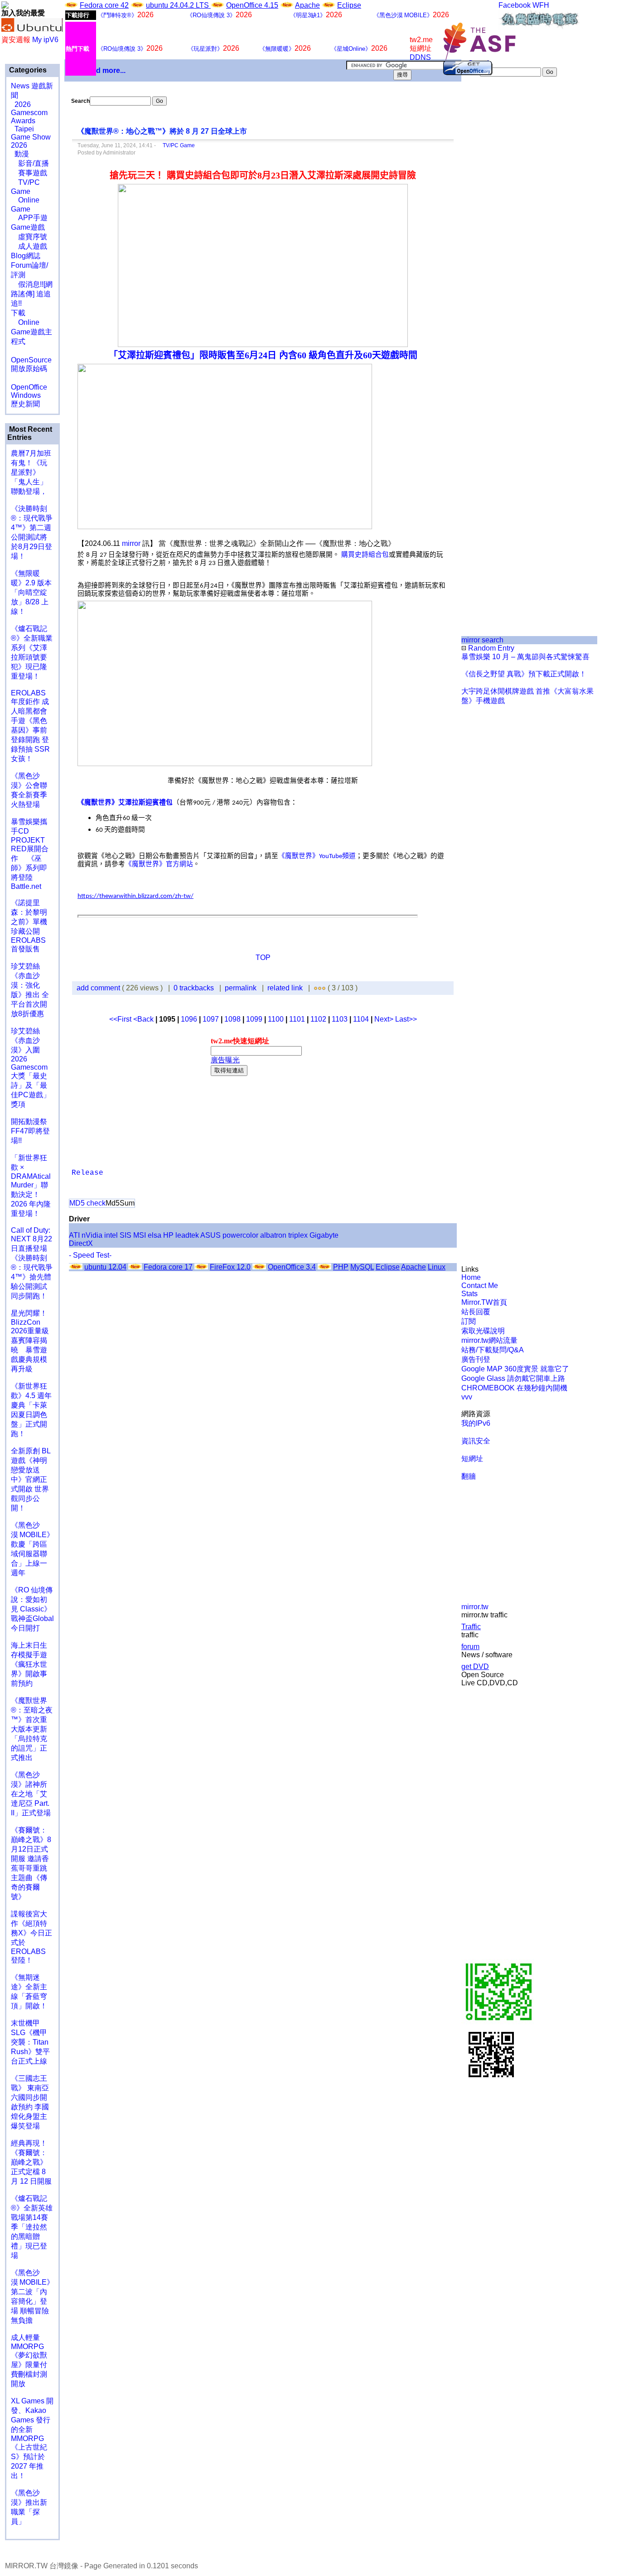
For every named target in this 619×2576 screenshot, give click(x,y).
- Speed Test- (90, 1255)
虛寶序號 (29, 237)
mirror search (482, 640)
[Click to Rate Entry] (316, 988)
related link (285, 988)
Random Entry (490, 648)
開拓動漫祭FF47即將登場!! (30, 1131)
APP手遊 (29, 218)
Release (87, 1173)
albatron (273, 1235)
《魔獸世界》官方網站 (159, 864)
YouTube (331, 856)
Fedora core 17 (168, 1267)
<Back (144, 1019)
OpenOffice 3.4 (292, 1267)
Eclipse (349, 5)
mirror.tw (475, 1607)
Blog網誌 (26, 256)
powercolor (240, 1235)
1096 (189, 1019)
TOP (263, 958)
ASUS (210, 1235)
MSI (140, 1235)
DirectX (81, 1243)
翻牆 (469, 1476)
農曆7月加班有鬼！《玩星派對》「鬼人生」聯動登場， (31, 472)
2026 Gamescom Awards (29, 113)
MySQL (362, 1267)
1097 (211, 1019)
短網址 (472, 1459)
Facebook (515, 5)
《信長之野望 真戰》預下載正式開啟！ (524, 674)
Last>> (406, 1019)
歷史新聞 (25, 404)
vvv (467, 1397)
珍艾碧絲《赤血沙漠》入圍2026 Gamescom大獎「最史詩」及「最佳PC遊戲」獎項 (31, 1068)
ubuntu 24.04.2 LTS (178, 5)
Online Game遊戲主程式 (31, 332)
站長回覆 (476, 1312)
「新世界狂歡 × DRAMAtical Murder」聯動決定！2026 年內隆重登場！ (31, 1186)
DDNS (420, 57)
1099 (254, 1019)
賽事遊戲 (29, 173)
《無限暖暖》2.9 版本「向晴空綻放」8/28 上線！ (31, 592)
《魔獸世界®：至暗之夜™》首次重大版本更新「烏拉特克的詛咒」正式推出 (32, 1729)
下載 (18, 313)
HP (168, 1235)
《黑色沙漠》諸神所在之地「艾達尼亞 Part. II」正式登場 (31, 1794)
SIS (126, 1235)
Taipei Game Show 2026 (31, 137)
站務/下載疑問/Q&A (493, 1350)
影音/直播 (30, 163)
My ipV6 (45, 40)
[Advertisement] (492, 228)
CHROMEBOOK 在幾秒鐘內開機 (514, 1388)
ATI (74, 1235)
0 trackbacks (194, 988)
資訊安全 (476, 1441)
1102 (318, 1019)
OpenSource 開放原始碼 (31, 360)
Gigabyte (324, 1235)
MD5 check (87, 1203)
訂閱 (469, 1321)
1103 (340, 1019)
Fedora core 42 (104, 5)
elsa (155, 1235)
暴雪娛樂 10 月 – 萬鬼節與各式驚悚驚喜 (525, 657)
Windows (26, 395)
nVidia (92, 1235)
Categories (27, 70)
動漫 (22, 154)
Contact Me (480, 1286)
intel (111, 1235)
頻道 (349, 856)
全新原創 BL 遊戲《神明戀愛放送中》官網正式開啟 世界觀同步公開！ (31, 1479)
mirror (131, 543)
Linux (437, 1267)
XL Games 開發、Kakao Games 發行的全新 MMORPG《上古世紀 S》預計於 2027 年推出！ (32, 2438)
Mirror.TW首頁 (484, 1302)
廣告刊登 (476, 1359)
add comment (99, 988)
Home (471, 1277)
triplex (298, 1235)
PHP (341, 1267)
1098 (232, 1019)
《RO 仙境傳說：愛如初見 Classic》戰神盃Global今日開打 (32, 1609)
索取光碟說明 (483, 1331)
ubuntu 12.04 (105, 1267)
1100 (276, 1019)
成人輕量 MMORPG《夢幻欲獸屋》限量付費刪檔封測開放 (29, 2361)
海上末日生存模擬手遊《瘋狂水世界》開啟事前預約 (29, 1664)
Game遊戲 (28, 227)
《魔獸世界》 (299, 856)
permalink (241, 988)
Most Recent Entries (30, 433)
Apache (307, 5)
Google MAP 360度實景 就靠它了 (515, 1369)
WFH (541, 5)
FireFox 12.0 (230, 1267)
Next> (385, 1019)
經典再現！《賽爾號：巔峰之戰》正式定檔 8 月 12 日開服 (31, 2162)
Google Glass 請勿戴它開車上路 (513, 1378)
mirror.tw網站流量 (489, 1340)
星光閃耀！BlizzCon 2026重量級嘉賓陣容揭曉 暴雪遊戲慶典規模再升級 (30, 1341)
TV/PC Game (176, 145)
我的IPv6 (476, 1423)
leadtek (187, 1235)
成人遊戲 (29, 246)
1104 (361, 1019)
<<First (121, 1019)
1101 (297, 1019)
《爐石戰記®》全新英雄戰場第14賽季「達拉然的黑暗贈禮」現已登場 (32, 2227)
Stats (469, 1294)
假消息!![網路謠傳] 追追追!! (32, 294)
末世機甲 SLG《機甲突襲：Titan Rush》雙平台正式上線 (30, 2042)
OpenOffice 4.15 (252, 5)
